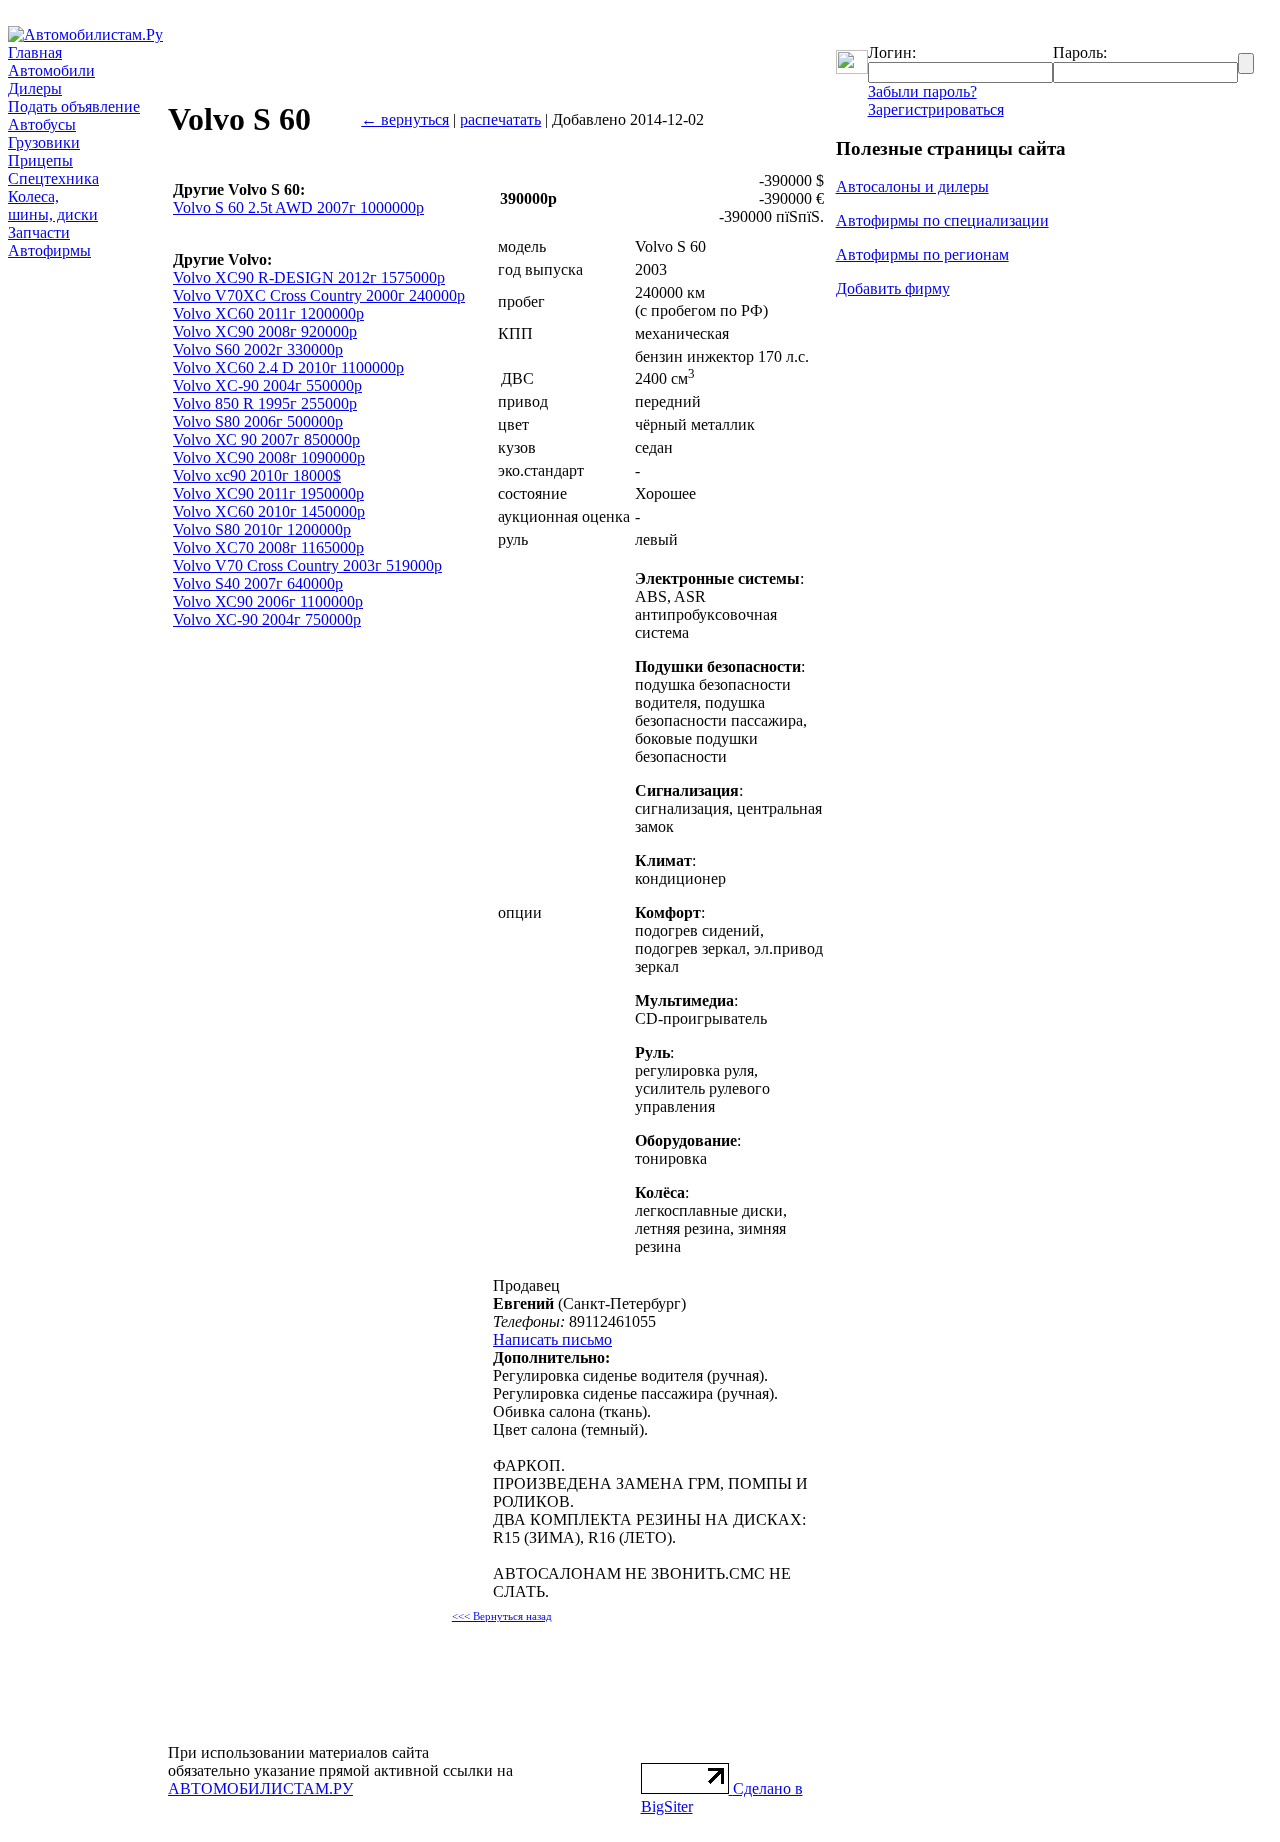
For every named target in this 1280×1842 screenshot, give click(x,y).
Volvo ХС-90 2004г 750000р (267, 619)
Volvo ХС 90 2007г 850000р (266, 439)
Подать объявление (74, 106)
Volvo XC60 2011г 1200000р (268, 313)
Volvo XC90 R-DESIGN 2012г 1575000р (309, 277)
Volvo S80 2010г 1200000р (262, 529)
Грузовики (44, 142)
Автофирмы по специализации (942, 220)
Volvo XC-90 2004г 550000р (267, 385)
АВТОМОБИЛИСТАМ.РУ (260, 1788)
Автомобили (51, 70)
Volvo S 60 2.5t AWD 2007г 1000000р (298, 207)
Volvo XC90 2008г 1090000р (269, 457)
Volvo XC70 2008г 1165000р (268, 547)
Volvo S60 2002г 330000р (258, 349)
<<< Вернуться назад (502, 1616)
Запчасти (39, 232)
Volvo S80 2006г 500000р (258, 421)
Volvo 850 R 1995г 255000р (265, 403)
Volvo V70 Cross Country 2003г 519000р (307, 565)
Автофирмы (49, 250)
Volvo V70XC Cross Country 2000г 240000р (319, 295)
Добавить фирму (893, 288)
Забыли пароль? (922, 91)
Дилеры (35, 88)
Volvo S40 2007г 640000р (258, 583)
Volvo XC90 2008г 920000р (265, 331)
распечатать (500, 119)
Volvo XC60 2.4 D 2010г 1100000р (288, 367)
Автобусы (42, 124)
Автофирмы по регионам (922, 254)
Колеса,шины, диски (53, 205)
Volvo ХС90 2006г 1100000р (268, 601)
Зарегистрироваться (936, 109)
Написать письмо (552, 1339)
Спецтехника (53, 178)
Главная (35, 52)
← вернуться (405, 119)
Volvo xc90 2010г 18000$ (257, 475)
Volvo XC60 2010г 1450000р (269, 511)
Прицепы (40, 160)
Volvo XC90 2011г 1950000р (268, 493)
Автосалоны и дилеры (912, 186)
